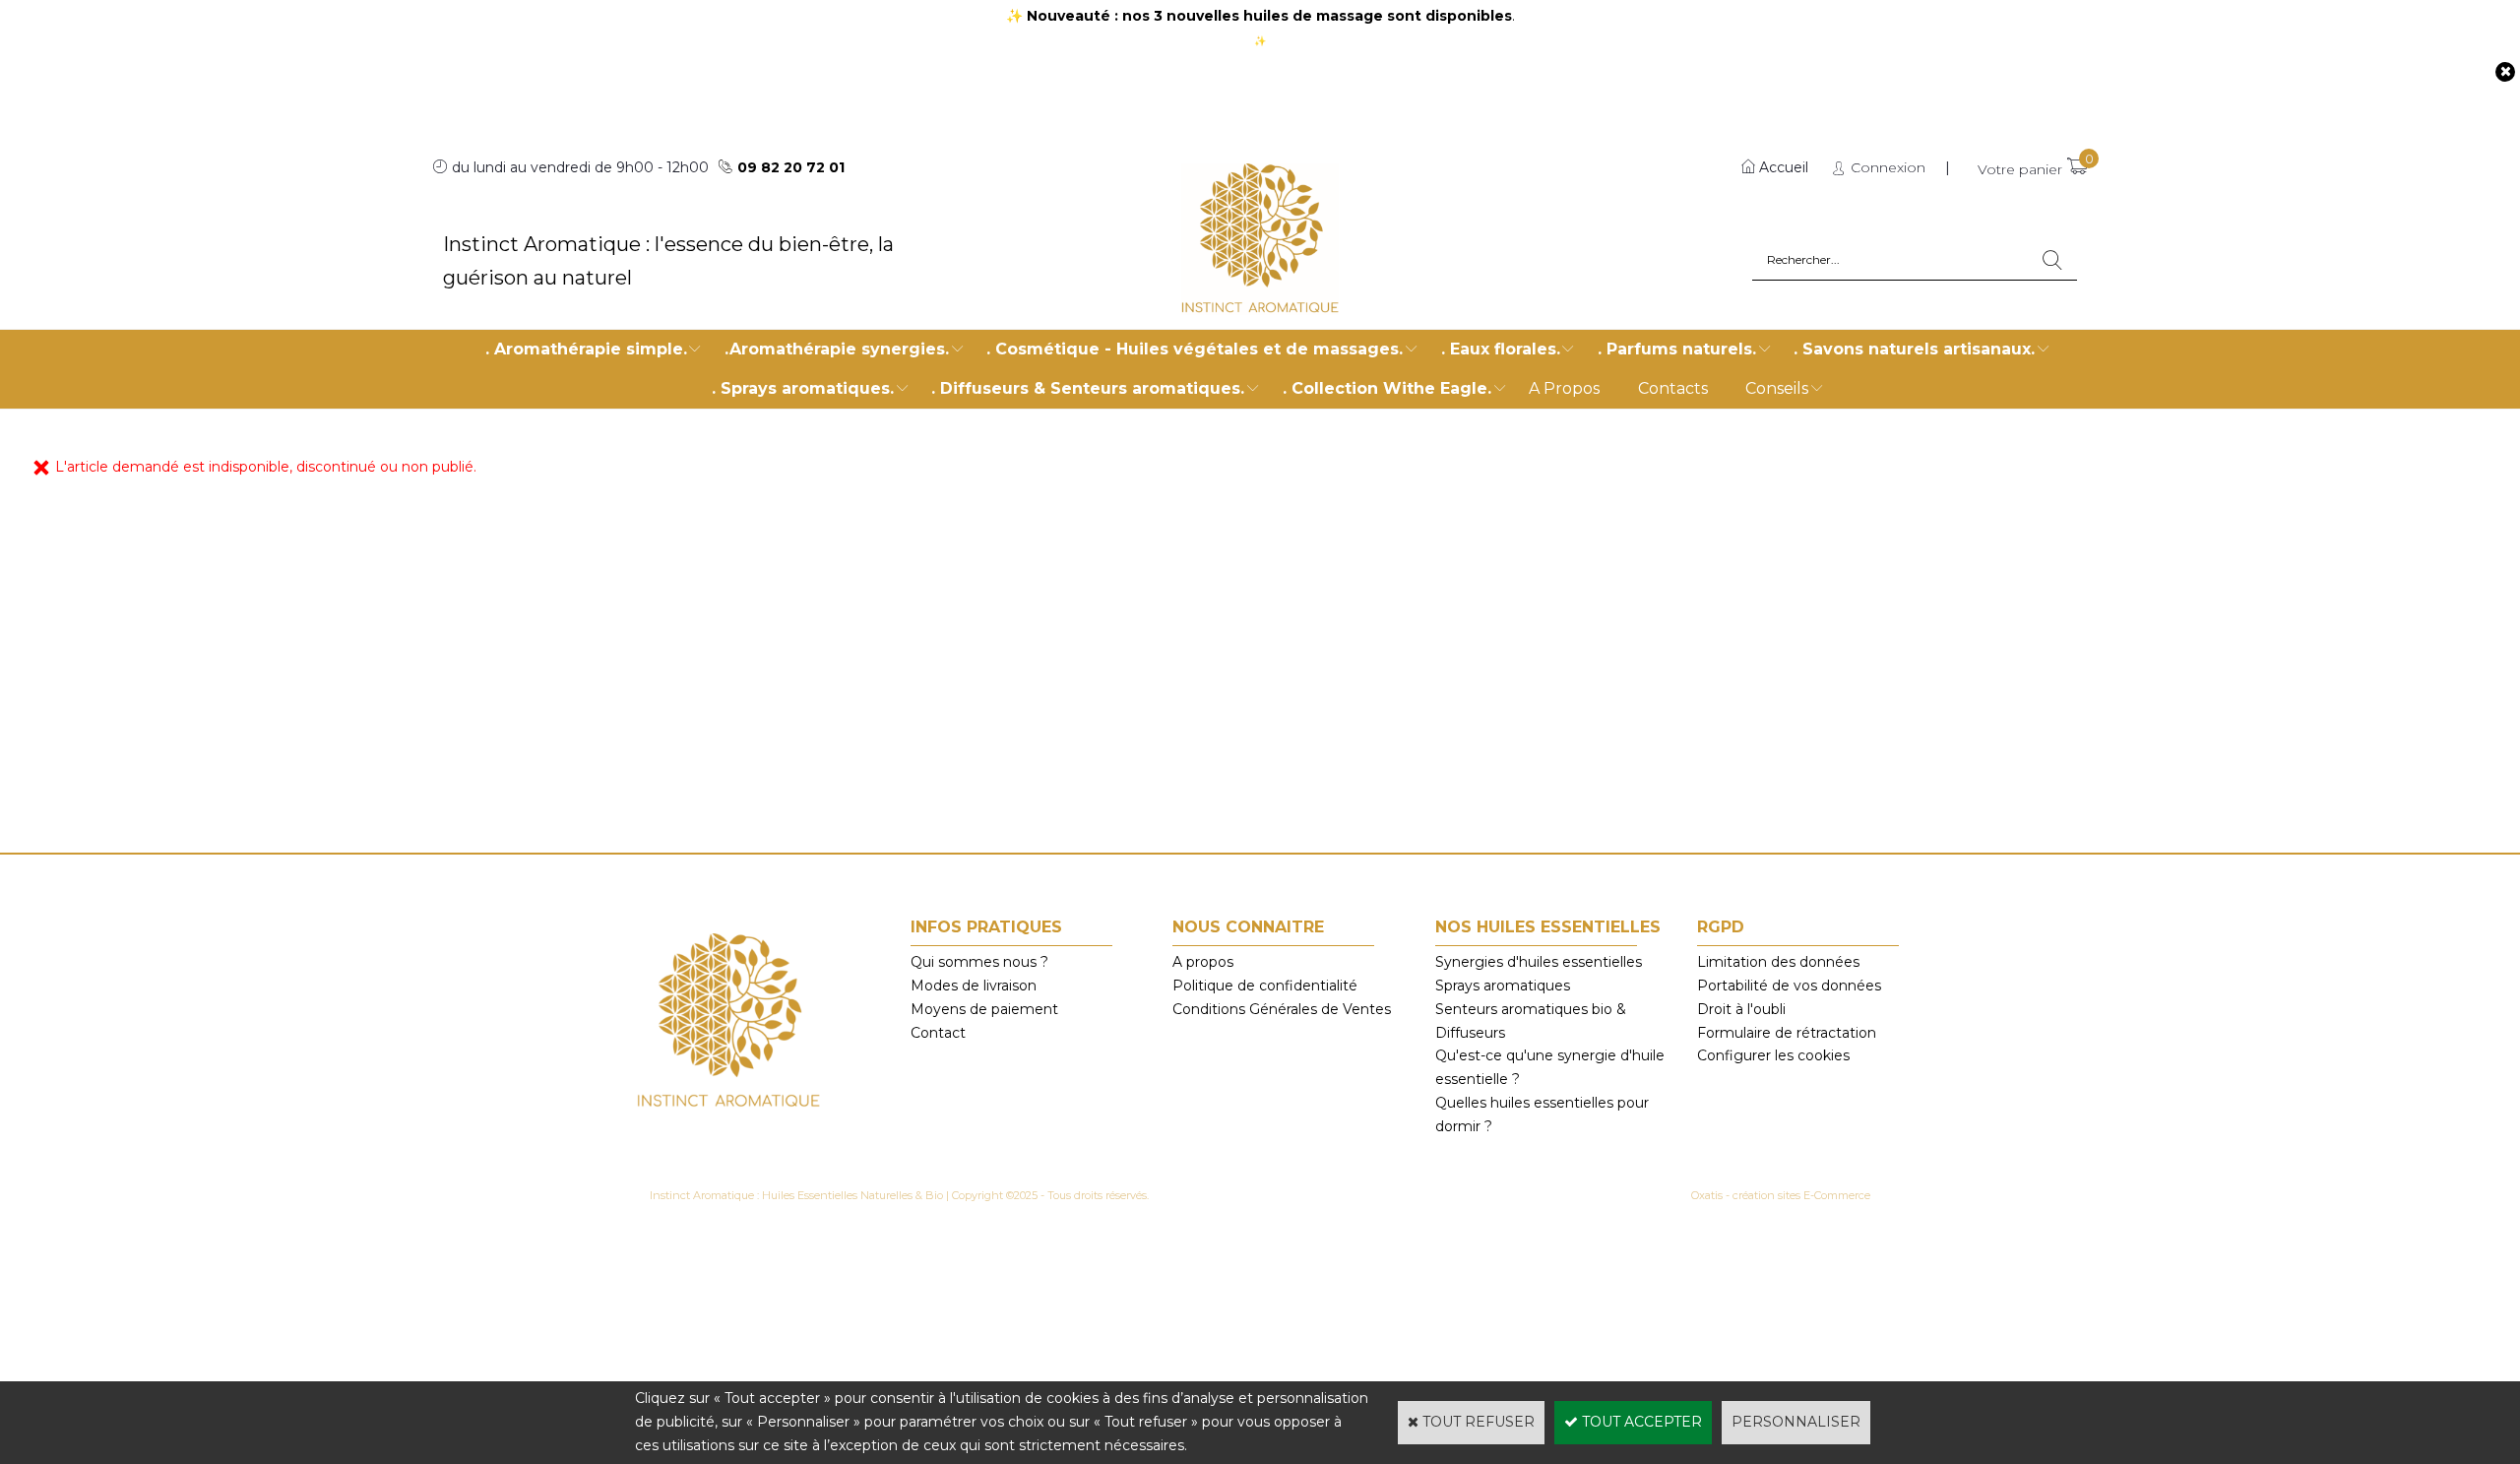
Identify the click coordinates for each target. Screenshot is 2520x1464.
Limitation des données (1778, 962)
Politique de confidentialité (1265, 986)
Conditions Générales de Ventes (1282, 1009)
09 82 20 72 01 (791, 167)
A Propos (1564, 388)
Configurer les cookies (1773, 1055)
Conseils (1777, 388)
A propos (1203, 962)
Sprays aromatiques (1503, 986)
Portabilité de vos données (1789, 986)
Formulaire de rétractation (1787, 1033)
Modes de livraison (974, 986)
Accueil (1784, 167)
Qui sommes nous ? (979, 962)
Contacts (1673, 388)
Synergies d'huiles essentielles (1539, 962)
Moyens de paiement (984, 1009)
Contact (938, 1033)
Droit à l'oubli (1741, 1009)
